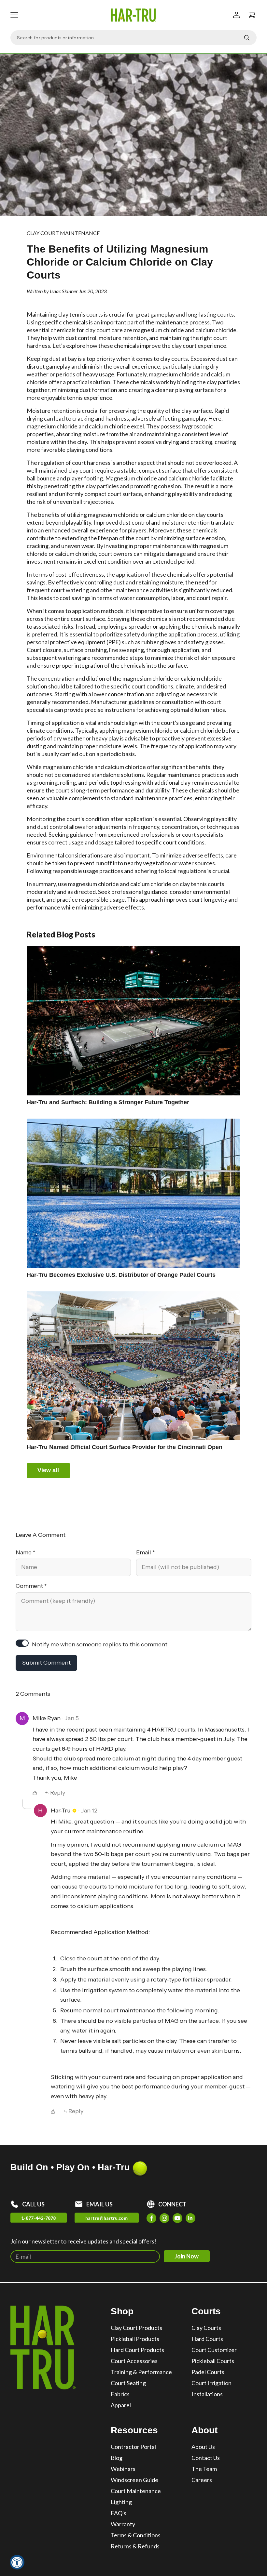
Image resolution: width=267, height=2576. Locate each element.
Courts (206, 2311)
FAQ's (119, 2513)
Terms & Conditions (136, 2535)
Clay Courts (206, 2328)
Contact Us (206, 2458)
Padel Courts (208, 2372)
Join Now (187, 2256)
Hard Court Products (137, 2350)
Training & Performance (141, 2372)
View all (48, 1470)
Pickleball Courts (213, 2361)
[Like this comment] (35, 1793)
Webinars (123, 2469)
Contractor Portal (133, 2447)
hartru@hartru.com (106, 2218)
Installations (207, 2394)
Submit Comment (46, 1663)
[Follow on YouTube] (177, 2218)
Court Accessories (134, 2361)
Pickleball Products (135, 2339)
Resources (134, 2430)
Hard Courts (207, 2339)
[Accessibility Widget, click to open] (17, 2562)
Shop (122, 2311)
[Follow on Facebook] (151, 2218)
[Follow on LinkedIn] (190, 2218)
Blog (117, 2458)
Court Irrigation (211, 2383)
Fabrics (120, 2394)
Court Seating (128, 2383)
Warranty (123, 2524)
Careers (202, 2480)
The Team (204, 2469)
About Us (203, 2447)
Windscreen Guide (134, 2480)
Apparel (121, 2405)
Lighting (121, 2502)
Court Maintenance (136, 2491)
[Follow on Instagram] (164, 2218)
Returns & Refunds (135, 2546)
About (204, 2430)
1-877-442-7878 (38, 2218)
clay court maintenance (63, 233)
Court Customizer (214, 2350)
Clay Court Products (136, 2328)
